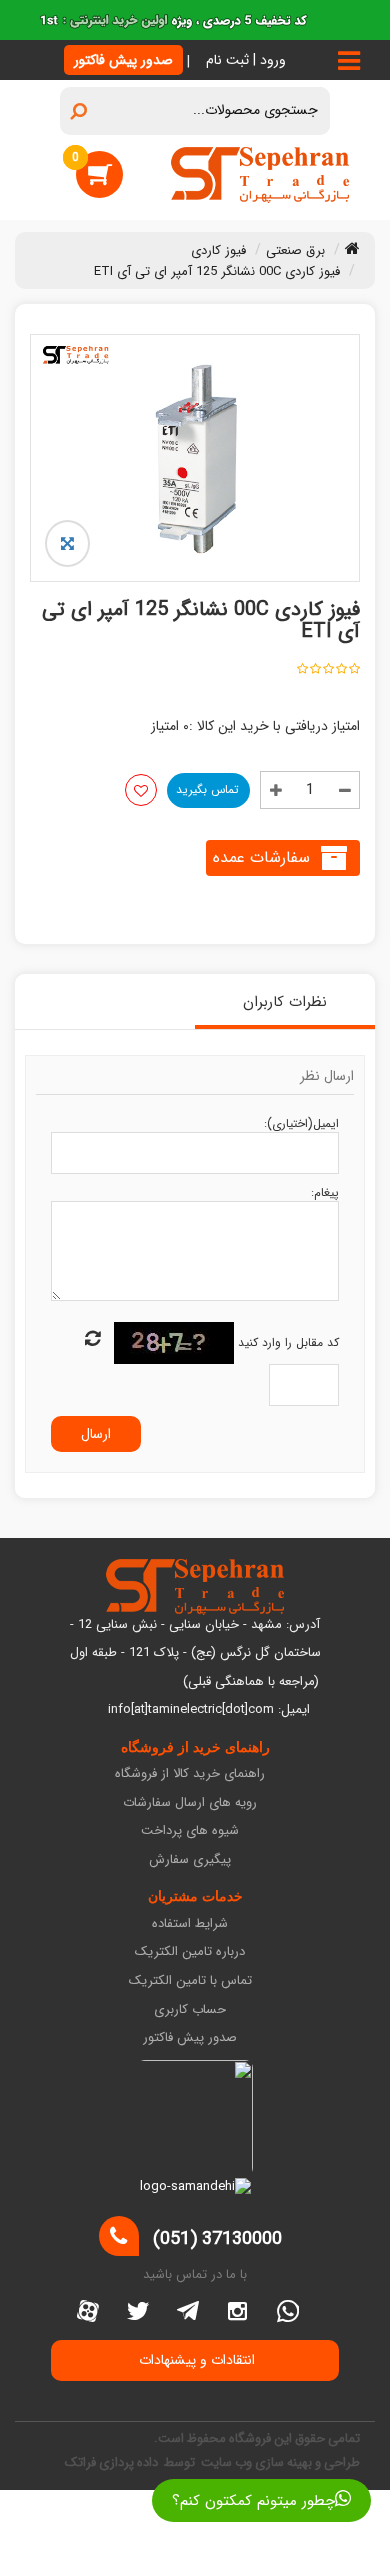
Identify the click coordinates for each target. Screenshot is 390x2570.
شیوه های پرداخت (190, 1831)
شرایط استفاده (190, 1924)
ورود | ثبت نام (246, 60)
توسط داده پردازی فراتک (131, 2462)
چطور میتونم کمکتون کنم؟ (253, 2501)
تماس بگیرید (207, 789)
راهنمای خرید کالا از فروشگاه (190, 1774)
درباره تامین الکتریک (190, 1952)
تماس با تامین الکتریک (190, 1981)
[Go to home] (352, 248)
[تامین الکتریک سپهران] (260, 174)
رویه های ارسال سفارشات (190, 1803)
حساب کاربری (190, 2010)
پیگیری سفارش (190, 1860)
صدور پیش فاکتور (123, 60)
